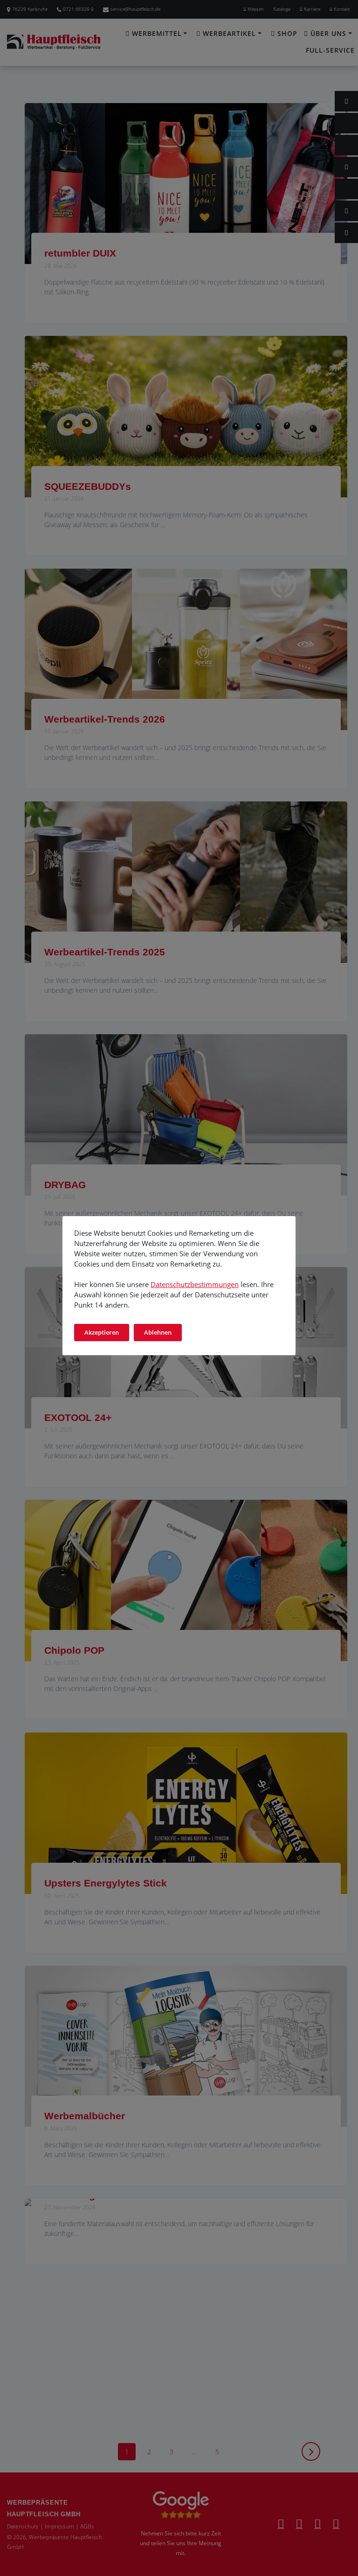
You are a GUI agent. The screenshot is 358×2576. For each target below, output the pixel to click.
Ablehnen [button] (158, 1332)
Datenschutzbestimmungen (195, 1284)
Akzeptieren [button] (102, 1332)
